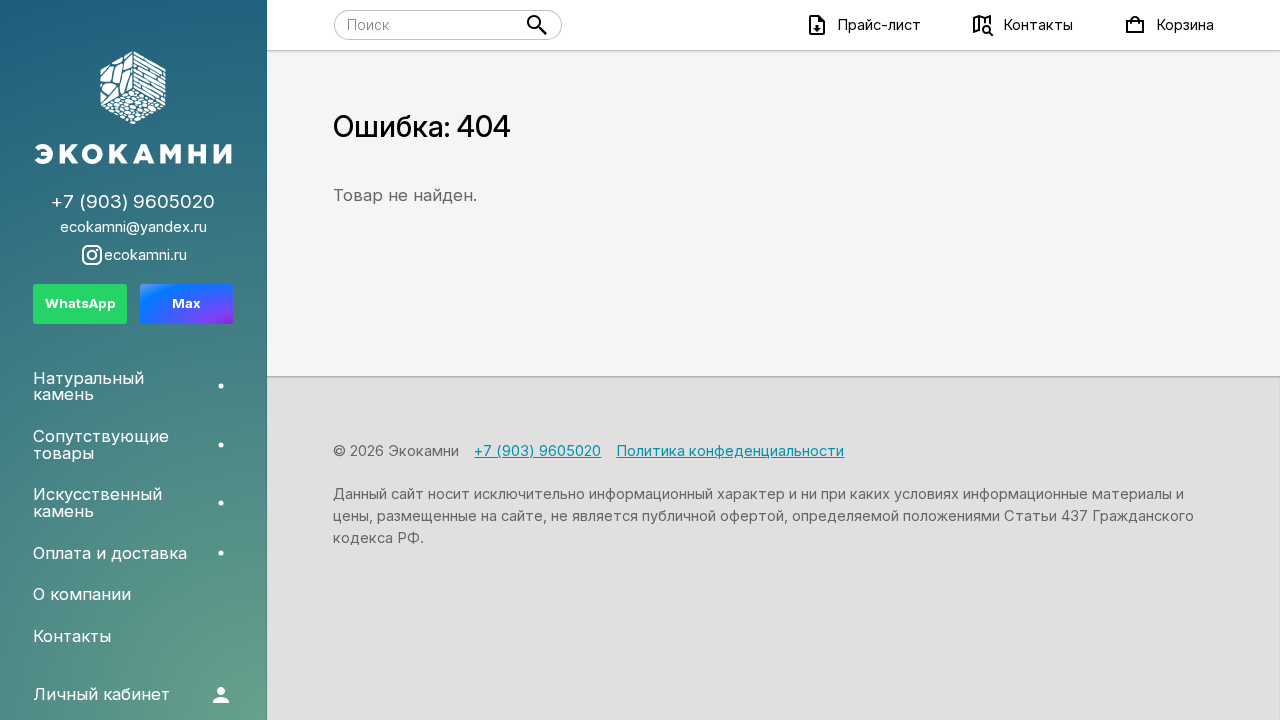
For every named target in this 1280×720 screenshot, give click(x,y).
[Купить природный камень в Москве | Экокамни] (133, 109)
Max (186, 303)
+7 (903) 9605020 (537, 451)
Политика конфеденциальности (730, 451)
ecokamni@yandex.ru (133, 227)
